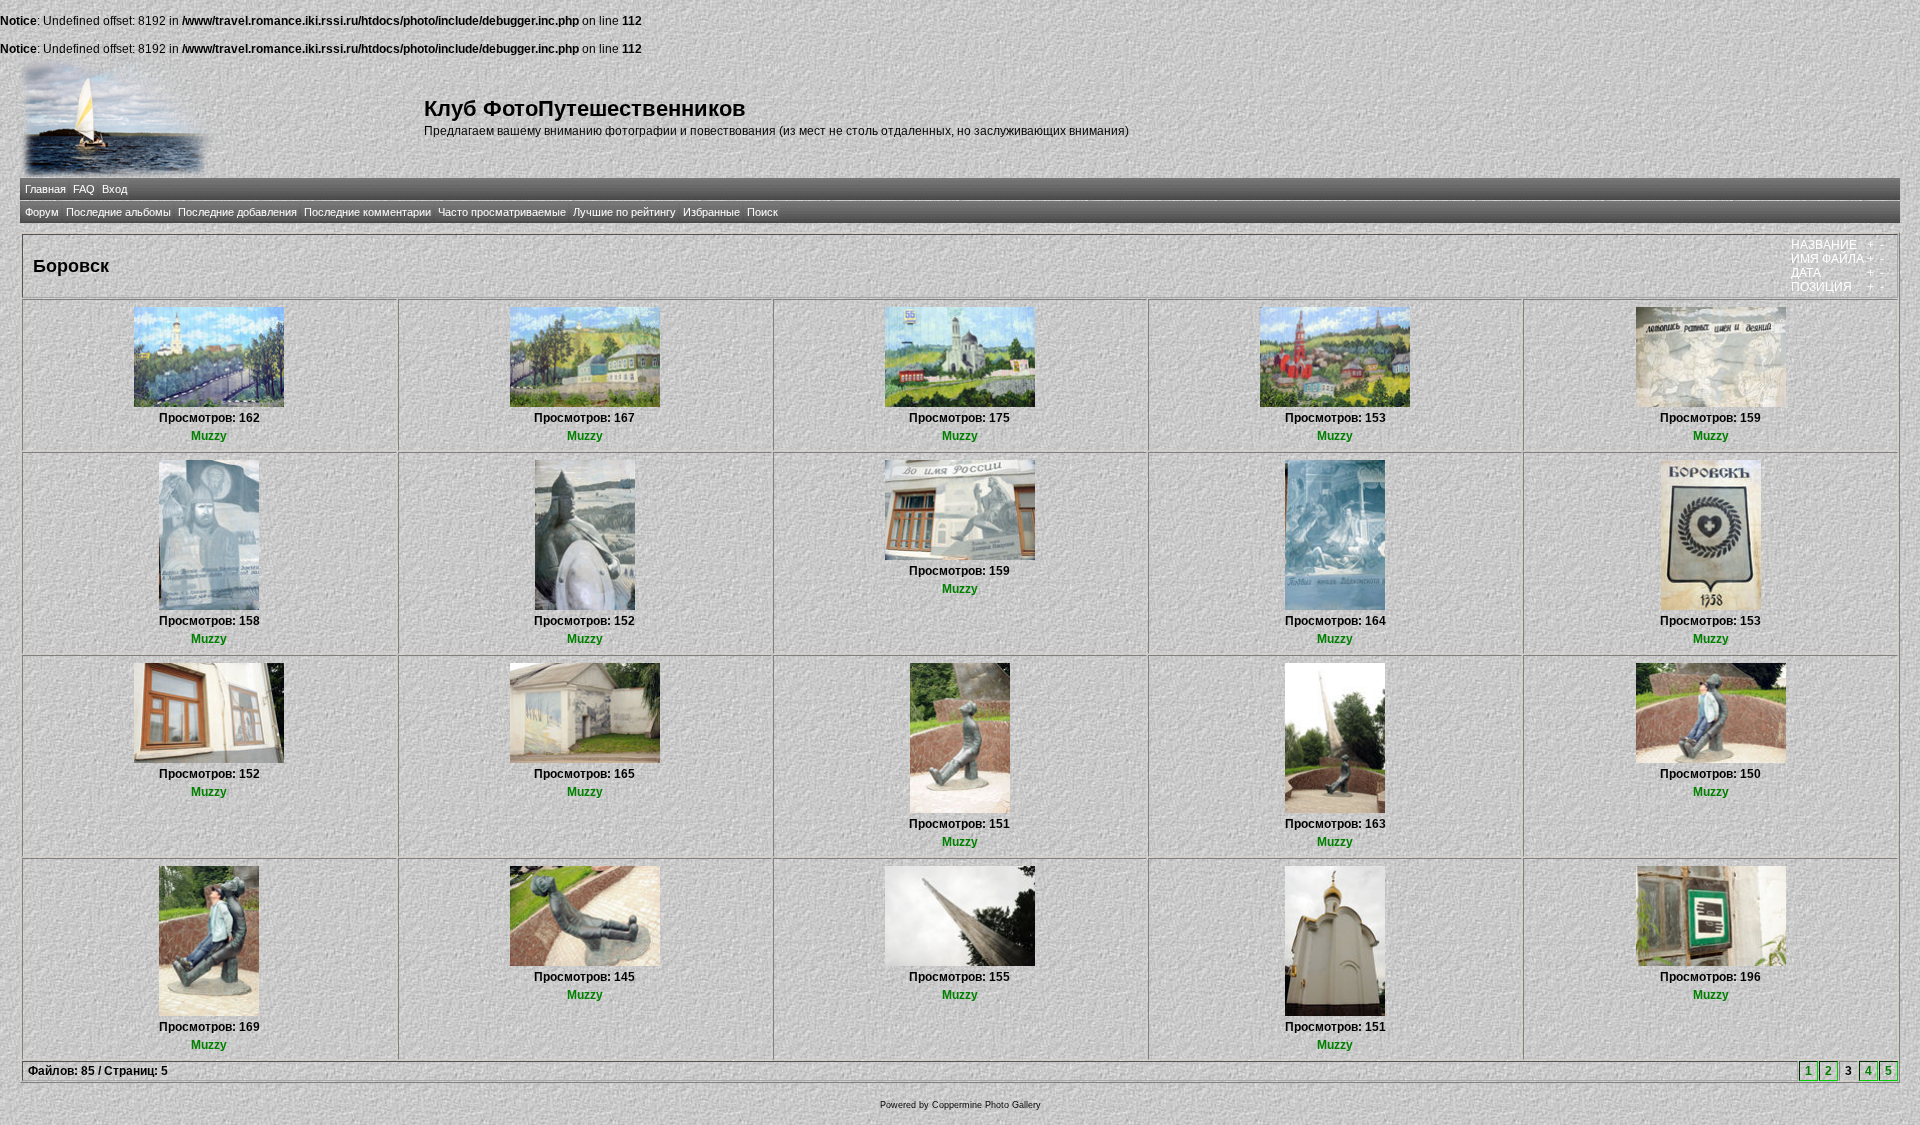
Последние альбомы (118, 212)
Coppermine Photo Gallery (986, 1105)
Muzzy (209, 436)
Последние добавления (237, 212)
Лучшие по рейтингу (624, 212)
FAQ (84, 189)
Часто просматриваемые (502, 212)
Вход (114, 189)
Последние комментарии (367, 212)
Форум (42, 212)
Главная (45, 189)
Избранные (711, 212)
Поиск (762, 212)
